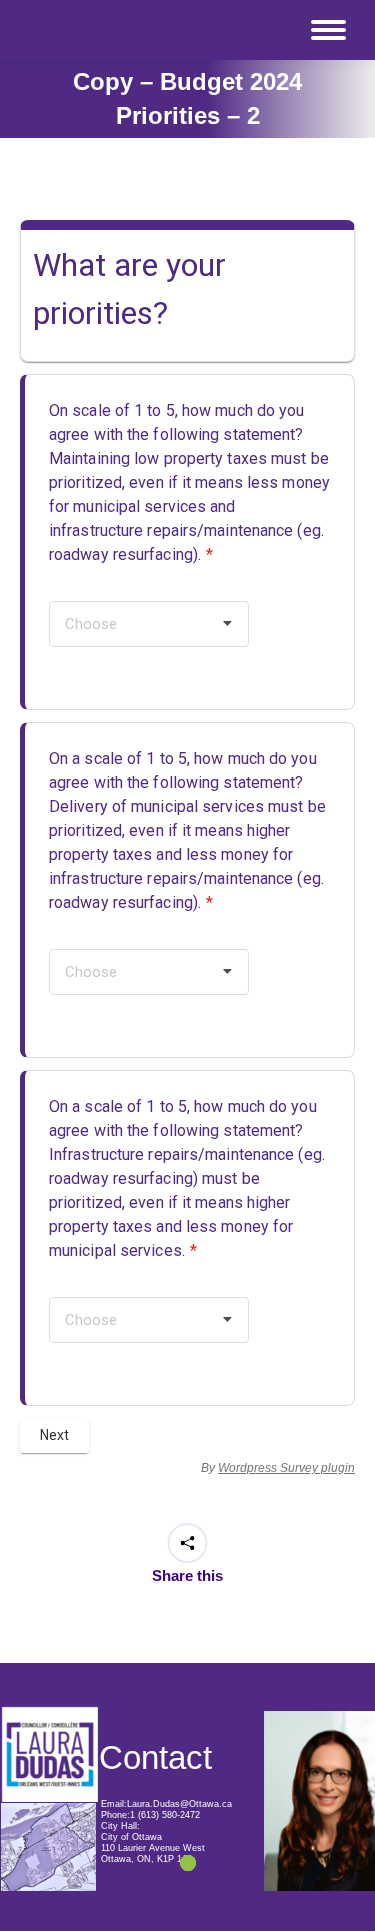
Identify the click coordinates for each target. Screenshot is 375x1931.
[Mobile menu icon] (328, 30)
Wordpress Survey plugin (286, 1468)
